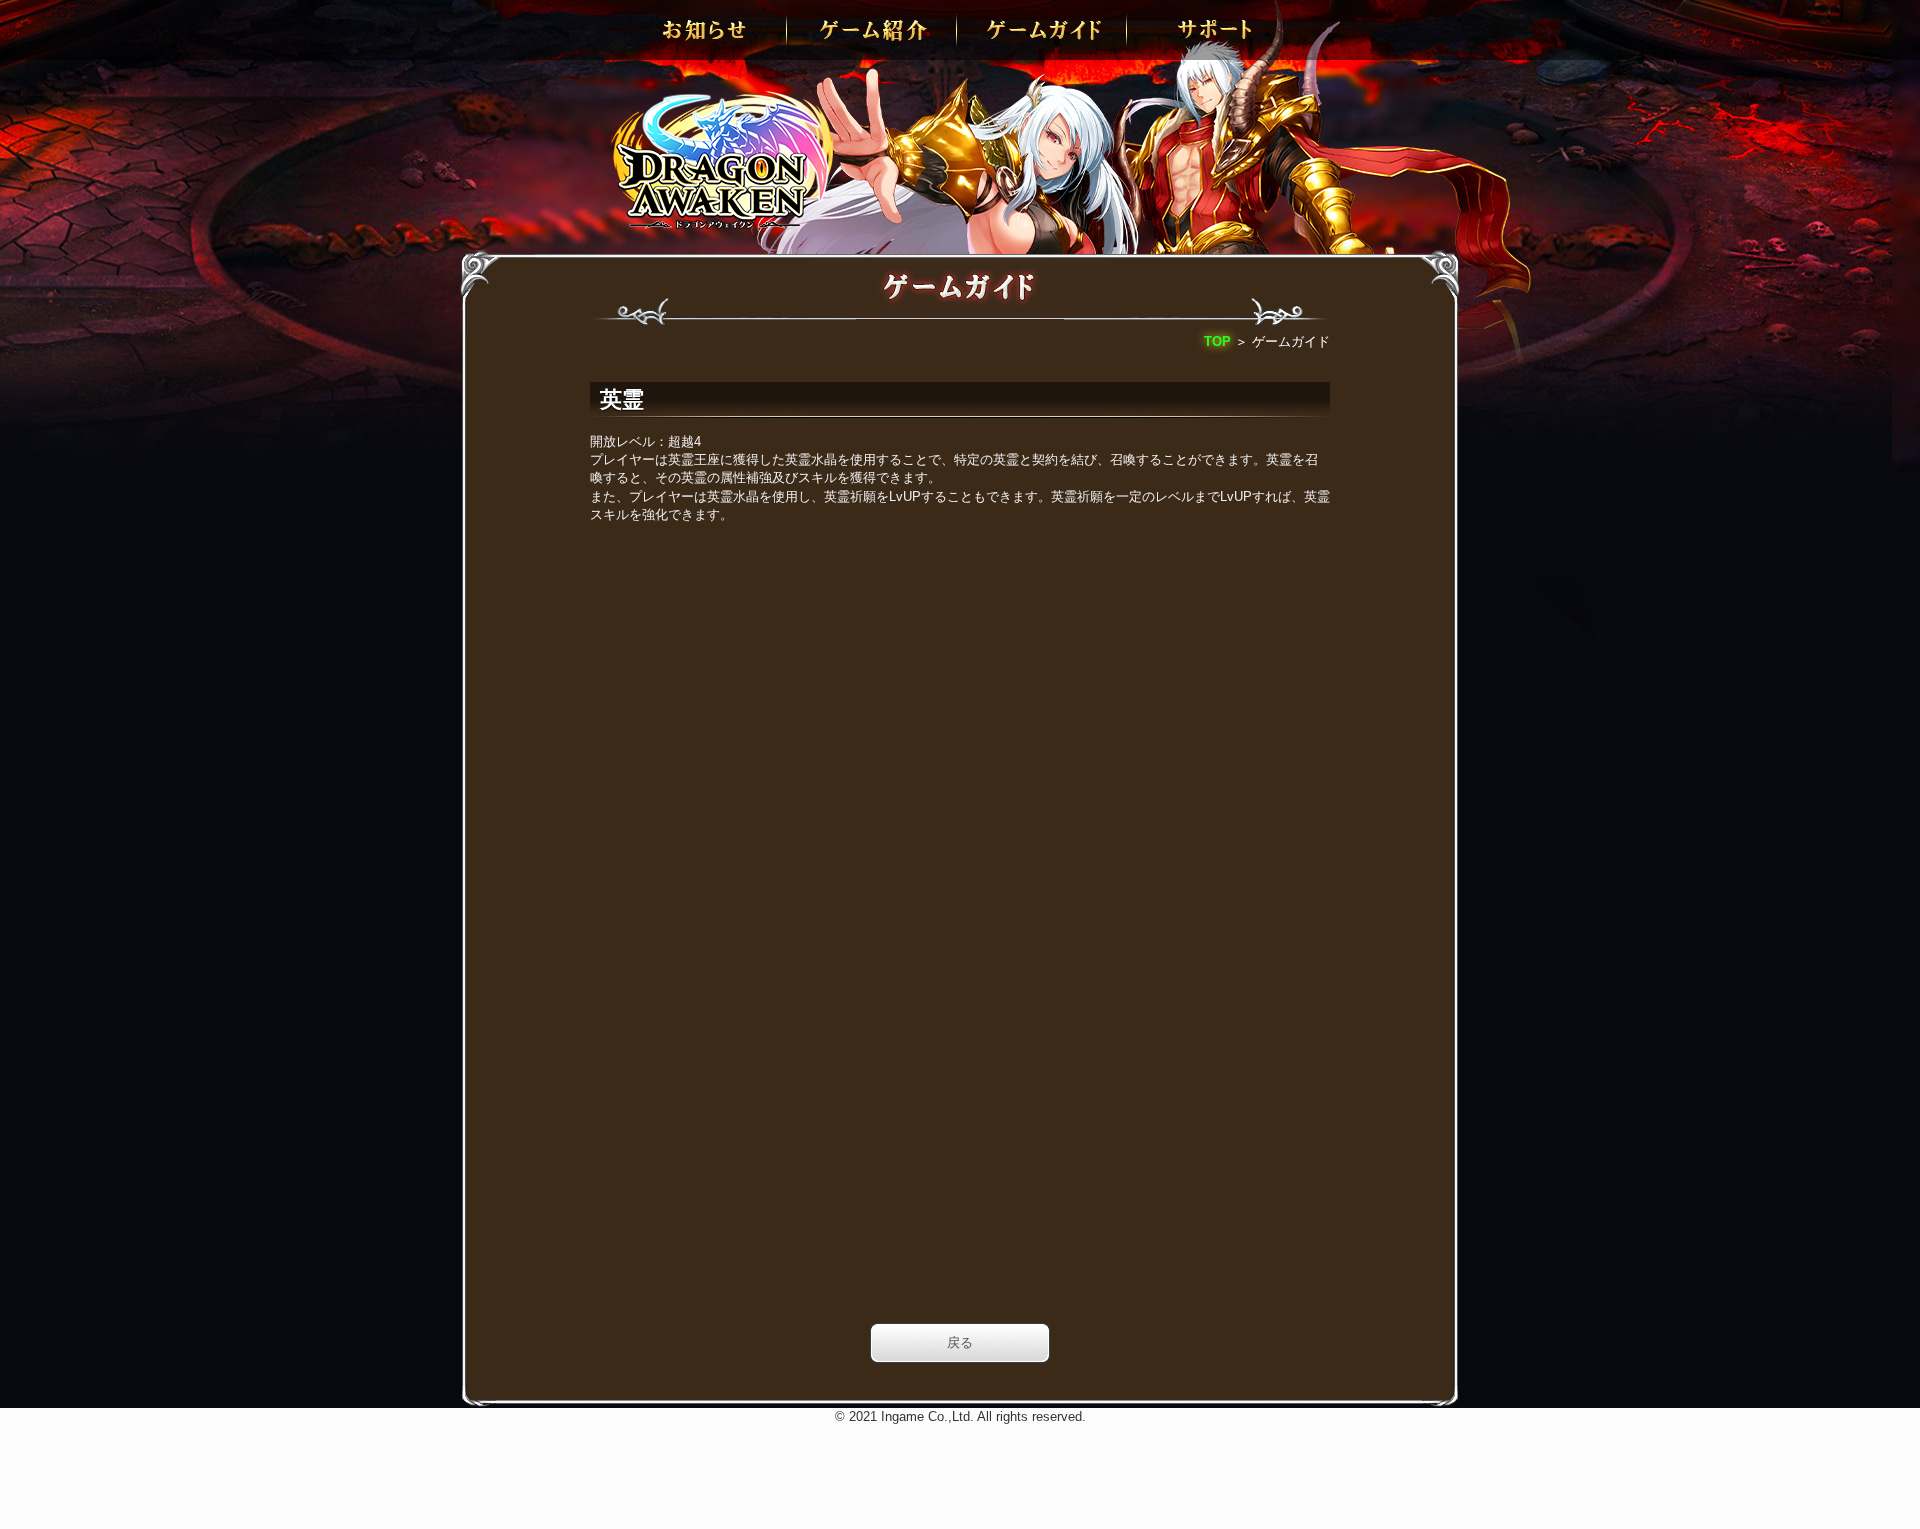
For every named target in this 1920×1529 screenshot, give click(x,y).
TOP (1217, 341)
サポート (1215, 30)
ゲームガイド (1045, 30)
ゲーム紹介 (875, 30)
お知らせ (705, 30)
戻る (960, 1342)
